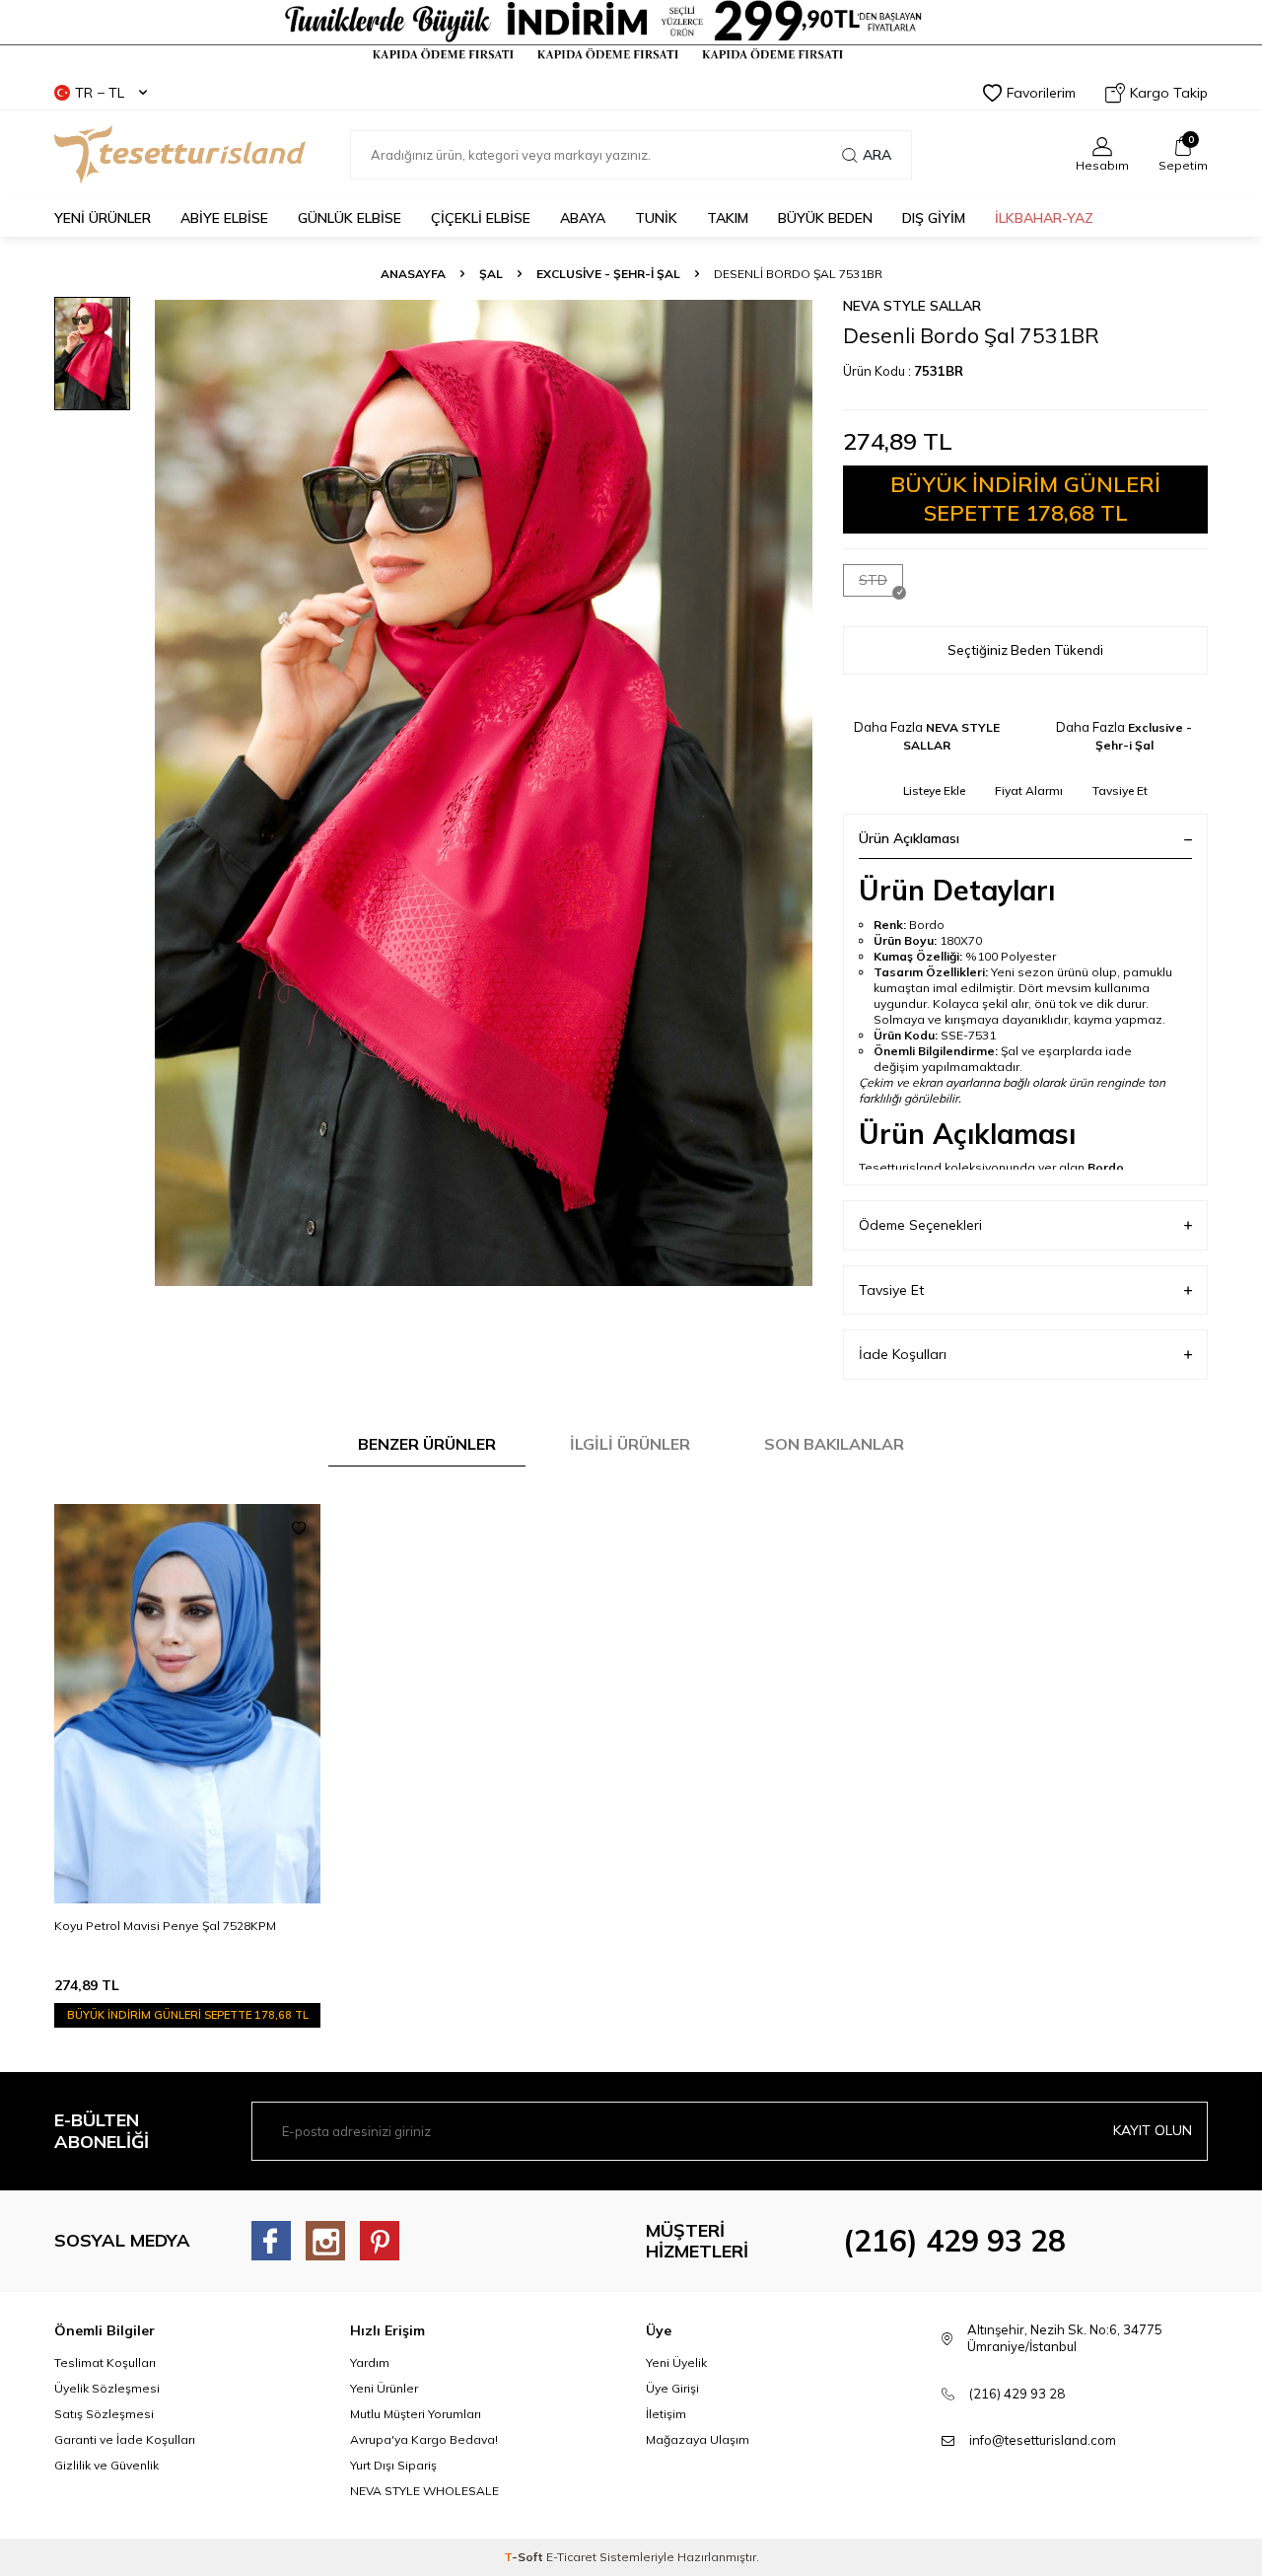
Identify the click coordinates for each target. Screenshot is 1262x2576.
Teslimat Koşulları (105, 2362)
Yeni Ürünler (384, 2388)
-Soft (525, 2557)
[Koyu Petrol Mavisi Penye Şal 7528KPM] (187, 1704)
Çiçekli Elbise (481, 218)
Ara (877, 155)
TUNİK (656, 218)
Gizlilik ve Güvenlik (106, 2465)
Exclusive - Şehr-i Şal (608, 274)
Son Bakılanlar (834, 1444)
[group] (483, 792)
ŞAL (491, 274)
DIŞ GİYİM (934, 218)
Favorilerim (1041, 93)
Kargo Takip (1169, 93)
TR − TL (100, 93)
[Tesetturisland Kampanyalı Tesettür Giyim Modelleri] (631, 31)
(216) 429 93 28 (954, 2241)
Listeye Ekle (934, 790)
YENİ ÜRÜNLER (103, 218)
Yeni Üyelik (676, 2362)
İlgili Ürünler (630, 1444)
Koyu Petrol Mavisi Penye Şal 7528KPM (165, 1926)
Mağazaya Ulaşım (698, 2439)
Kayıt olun (1153, 2130)
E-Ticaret (571, 2557)
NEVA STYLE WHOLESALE (424, 2491)
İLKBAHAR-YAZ (1044, 218)
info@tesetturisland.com (1043, 2440)
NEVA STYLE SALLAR (912, 306)
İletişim (666, 2414)
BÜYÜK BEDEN (825, 218)
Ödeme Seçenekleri (920, 1225)
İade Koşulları (903, 1354)
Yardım (370, 2362)
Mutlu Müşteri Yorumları (416, 2414)
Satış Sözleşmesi (104, 2414)
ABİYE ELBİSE (224, 218)
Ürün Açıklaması (909, 838)
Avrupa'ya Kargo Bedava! (424, 2439)
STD (873, 580)
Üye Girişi (672, 2388)
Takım (728, 218)
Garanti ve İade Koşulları (125, 2439)
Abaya (583, 218)
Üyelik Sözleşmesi (107, 2388)
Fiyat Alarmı (1029, 790)
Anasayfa (413, 274)
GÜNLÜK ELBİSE (350, 218)
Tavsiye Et (1120, 790)
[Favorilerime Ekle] (299, 1529)
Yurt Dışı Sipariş (393, 2465)
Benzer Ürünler (427, 1444)
